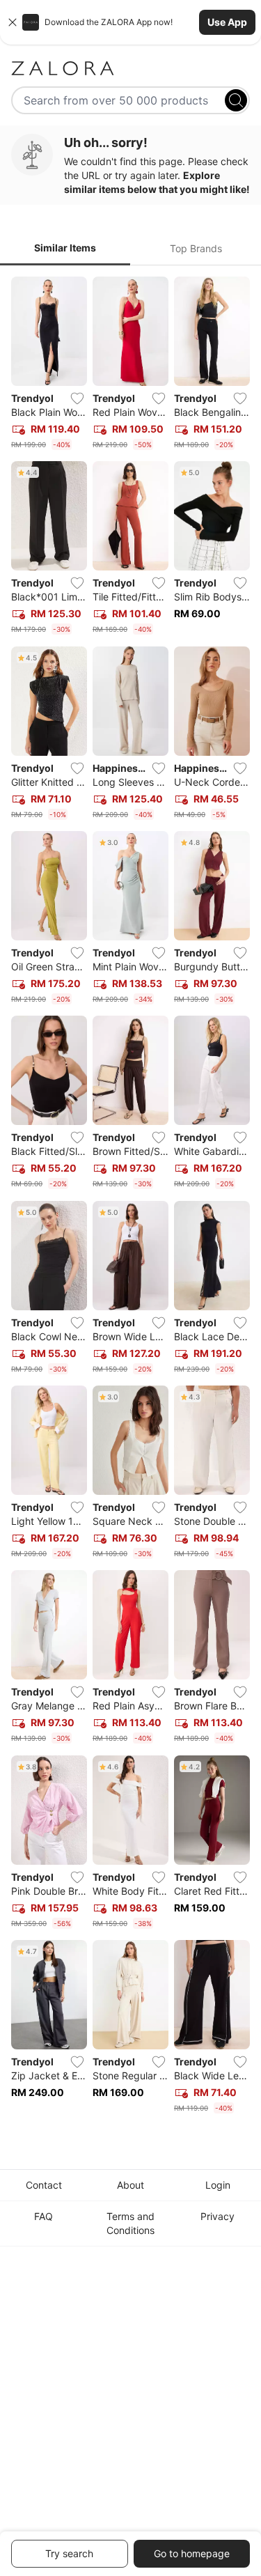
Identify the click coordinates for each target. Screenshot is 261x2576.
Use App (227, 22)
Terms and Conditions (130, 2223)
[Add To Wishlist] (77, 398)
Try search (69, 2553)
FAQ (43, 2216)
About (130, 2185)
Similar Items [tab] (65, 248)
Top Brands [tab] (196, 248)
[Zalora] (130, 68)
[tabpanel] (130, 1198)
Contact (44, 2185)
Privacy (217, 2216)
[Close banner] (13, 22)
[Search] (236, 100)
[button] (130, 22)
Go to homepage (192, 2553)
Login (218, 2185)
